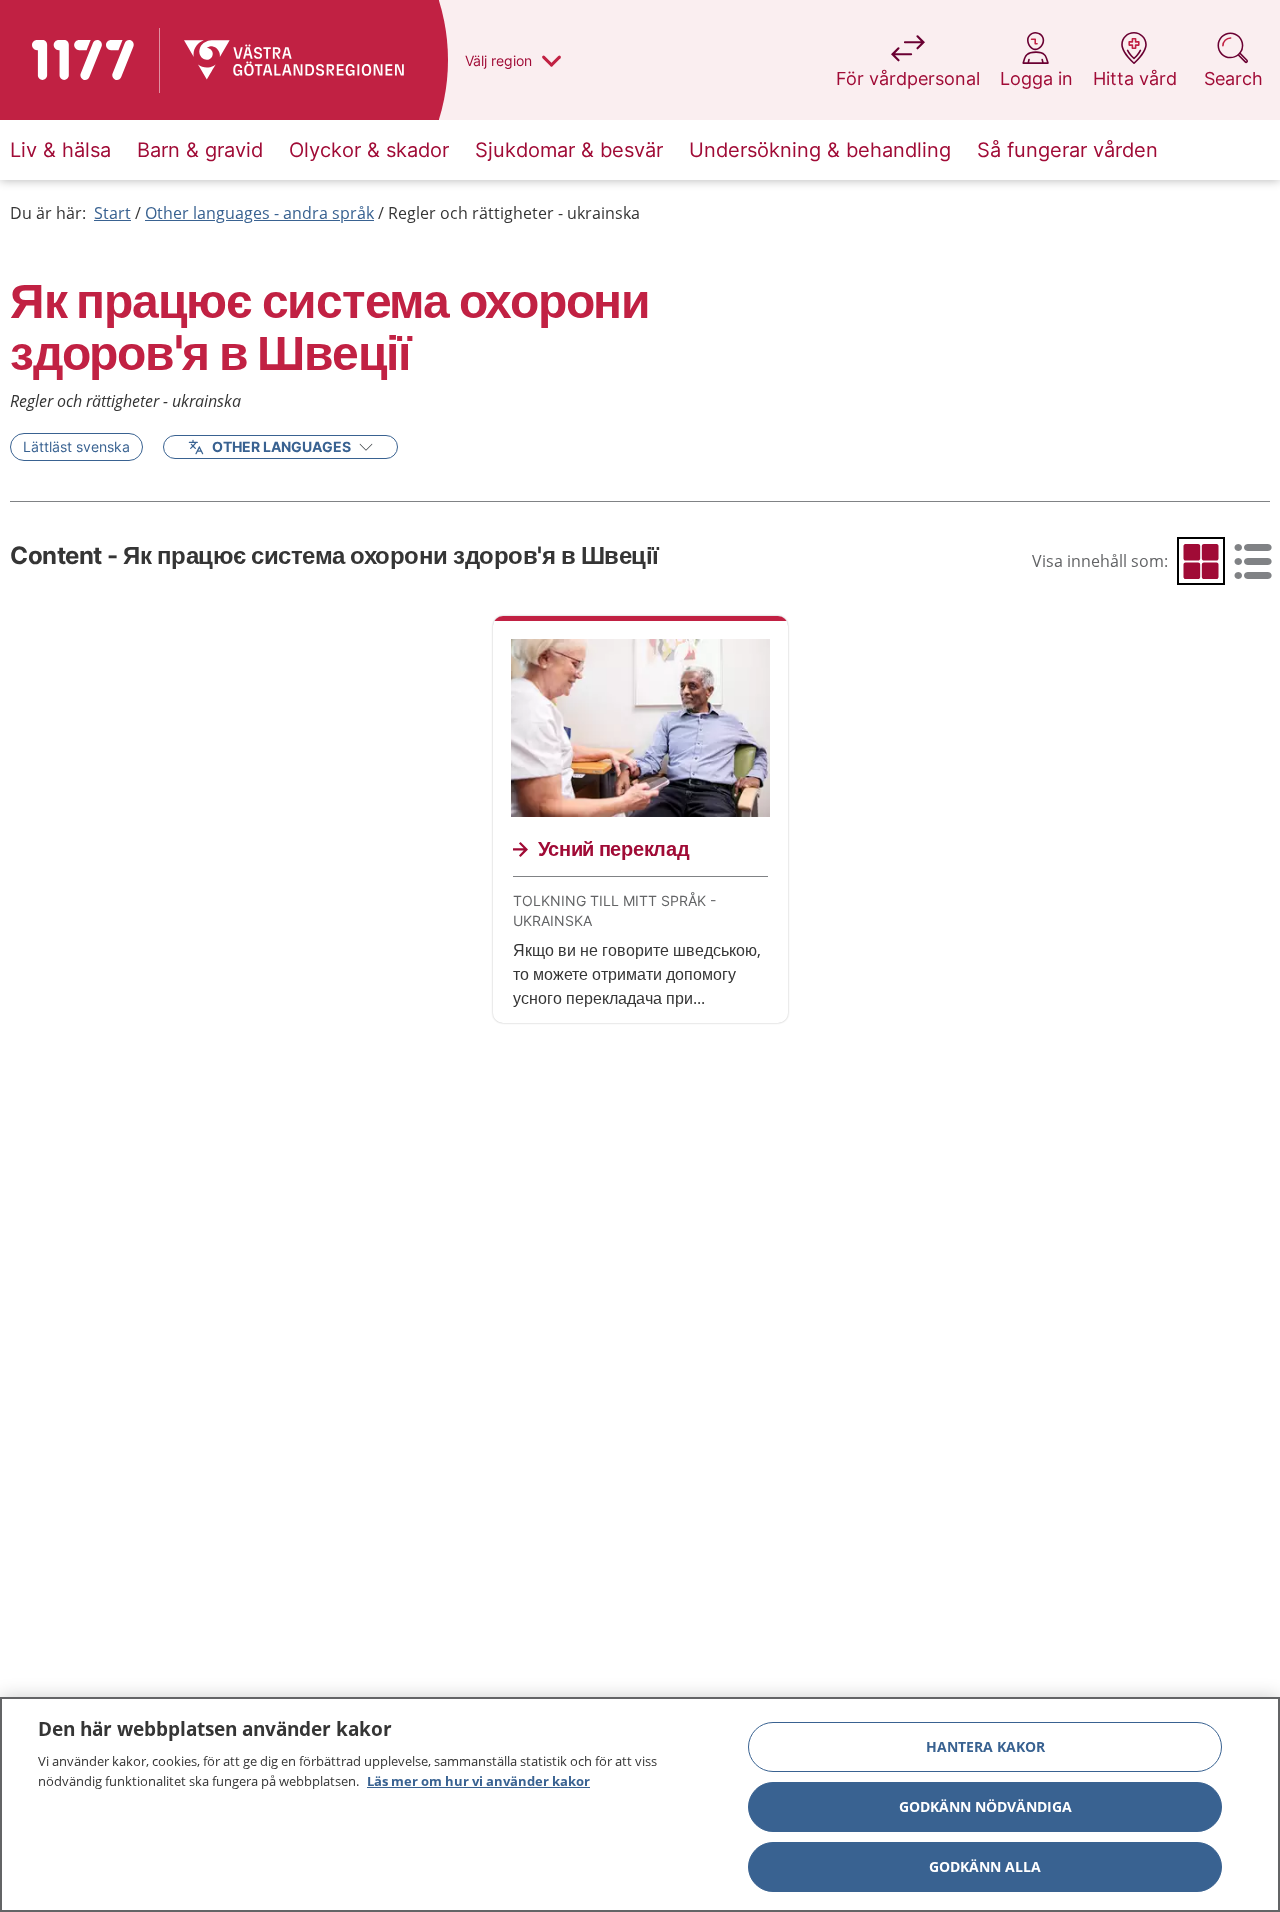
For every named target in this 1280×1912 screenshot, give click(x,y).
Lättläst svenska (76, 446)
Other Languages (281, 446)
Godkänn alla (985, 1866)
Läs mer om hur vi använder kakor (478, 1780)
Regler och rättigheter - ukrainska (514, 213)
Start (112, 213)
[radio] (1201, 561)
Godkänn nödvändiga (985, 1806)
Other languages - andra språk (259, 213)
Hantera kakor (985, 1746)
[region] (640, 1804)
